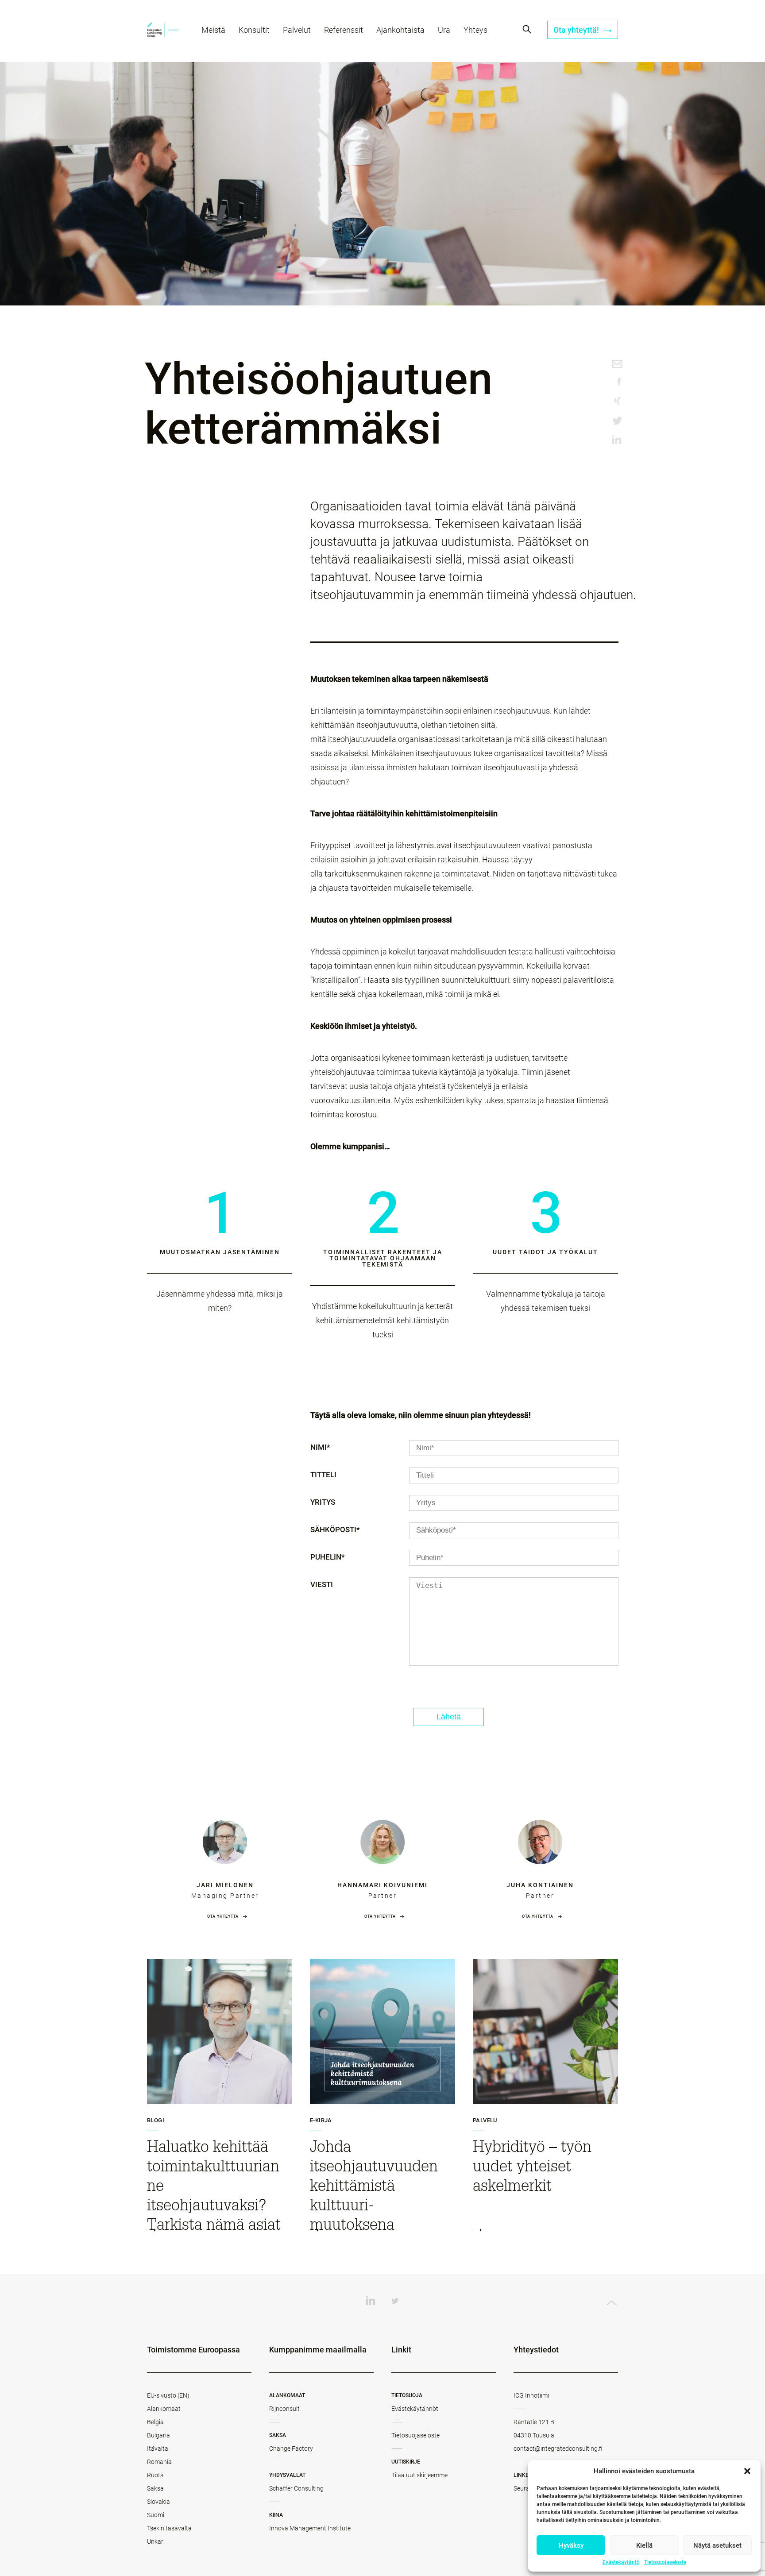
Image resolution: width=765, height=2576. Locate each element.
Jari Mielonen (225, 1885)
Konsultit (254, 30)
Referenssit (344, 30)
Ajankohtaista (400, 30)
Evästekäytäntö (621, 2562)
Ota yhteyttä (223, 1916)
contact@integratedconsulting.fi (558, 2449)
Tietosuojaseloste (665, 2562)
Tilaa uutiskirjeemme (419, 2475)
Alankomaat (164, 2409)
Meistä (213, 30)
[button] (747, 2471)
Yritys (323, 1502)
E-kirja (321, 2120)
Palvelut (297, 30)
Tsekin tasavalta (169, 2528)
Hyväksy (571, 2545)
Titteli (323, 1475)
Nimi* (320, 1447)
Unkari (156, 2541)
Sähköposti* (335, 1529)
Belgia (155, 2422)
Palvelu (485, 2120)
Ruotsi (156, 2475)
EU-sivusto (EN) (168, 2395)
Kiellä (644, 2545)
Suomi (156, 2515)
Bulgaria (158, 2435)
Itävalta (158, 2449)
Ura (444, 30)
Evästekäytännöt (415, 2409)
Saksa (155, 2488)
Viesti (322, 1584)
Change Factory (291, 2449)
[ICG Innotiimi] (163, 31)
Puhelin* (328, 1557)
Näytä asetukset (717, 2545)
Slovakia (158, 2502)
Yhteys (475, 30)
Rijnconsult (284, 2409)
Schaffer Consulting (296, 2488)
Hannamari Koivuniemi (382, 1885)
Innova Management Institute (310, 2528)
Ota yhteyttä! (577, 30)
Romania (159, 2462)
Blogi (156, 2120)
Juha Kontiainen (540, 1885)
